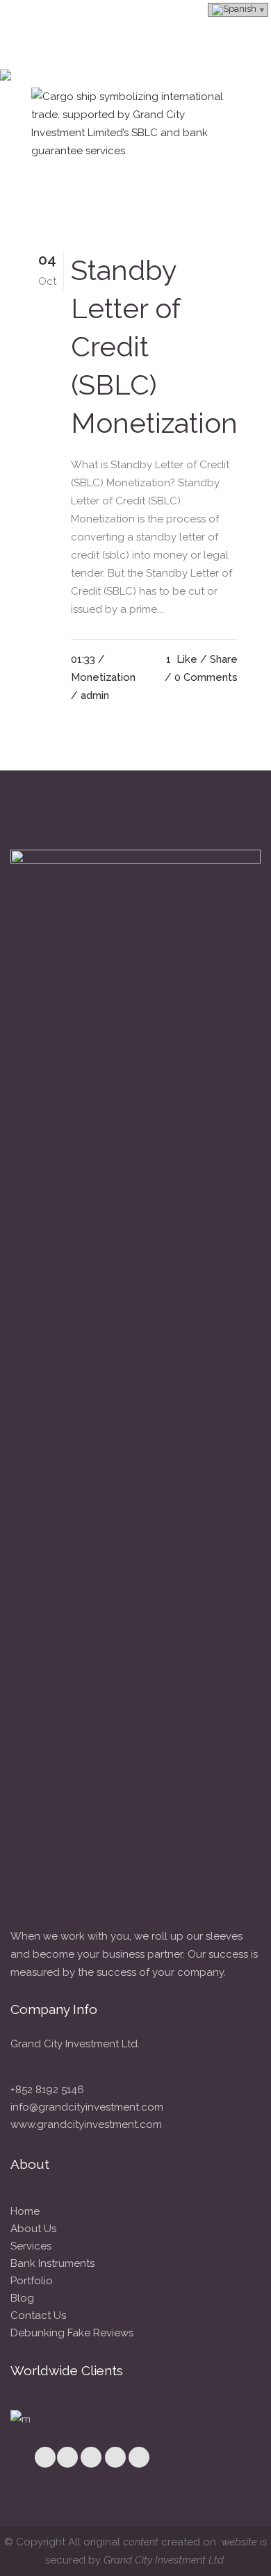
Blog (22, 2298)
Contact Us (38, 2315)
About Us (33, 2229)
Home (25, 2211)
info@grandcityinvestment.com (87, 2107)
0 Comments (206, 677)
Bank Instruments (52, 2263)
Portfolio (32, 2281)
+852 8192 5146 (47, 2090)
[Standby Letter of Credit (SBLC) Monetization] (135, 157)
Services (31, 2246)
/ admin (90, 695)
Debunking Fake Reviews (72, 2333)
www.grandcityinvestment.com (86, 2124)
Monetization (103, 677)
